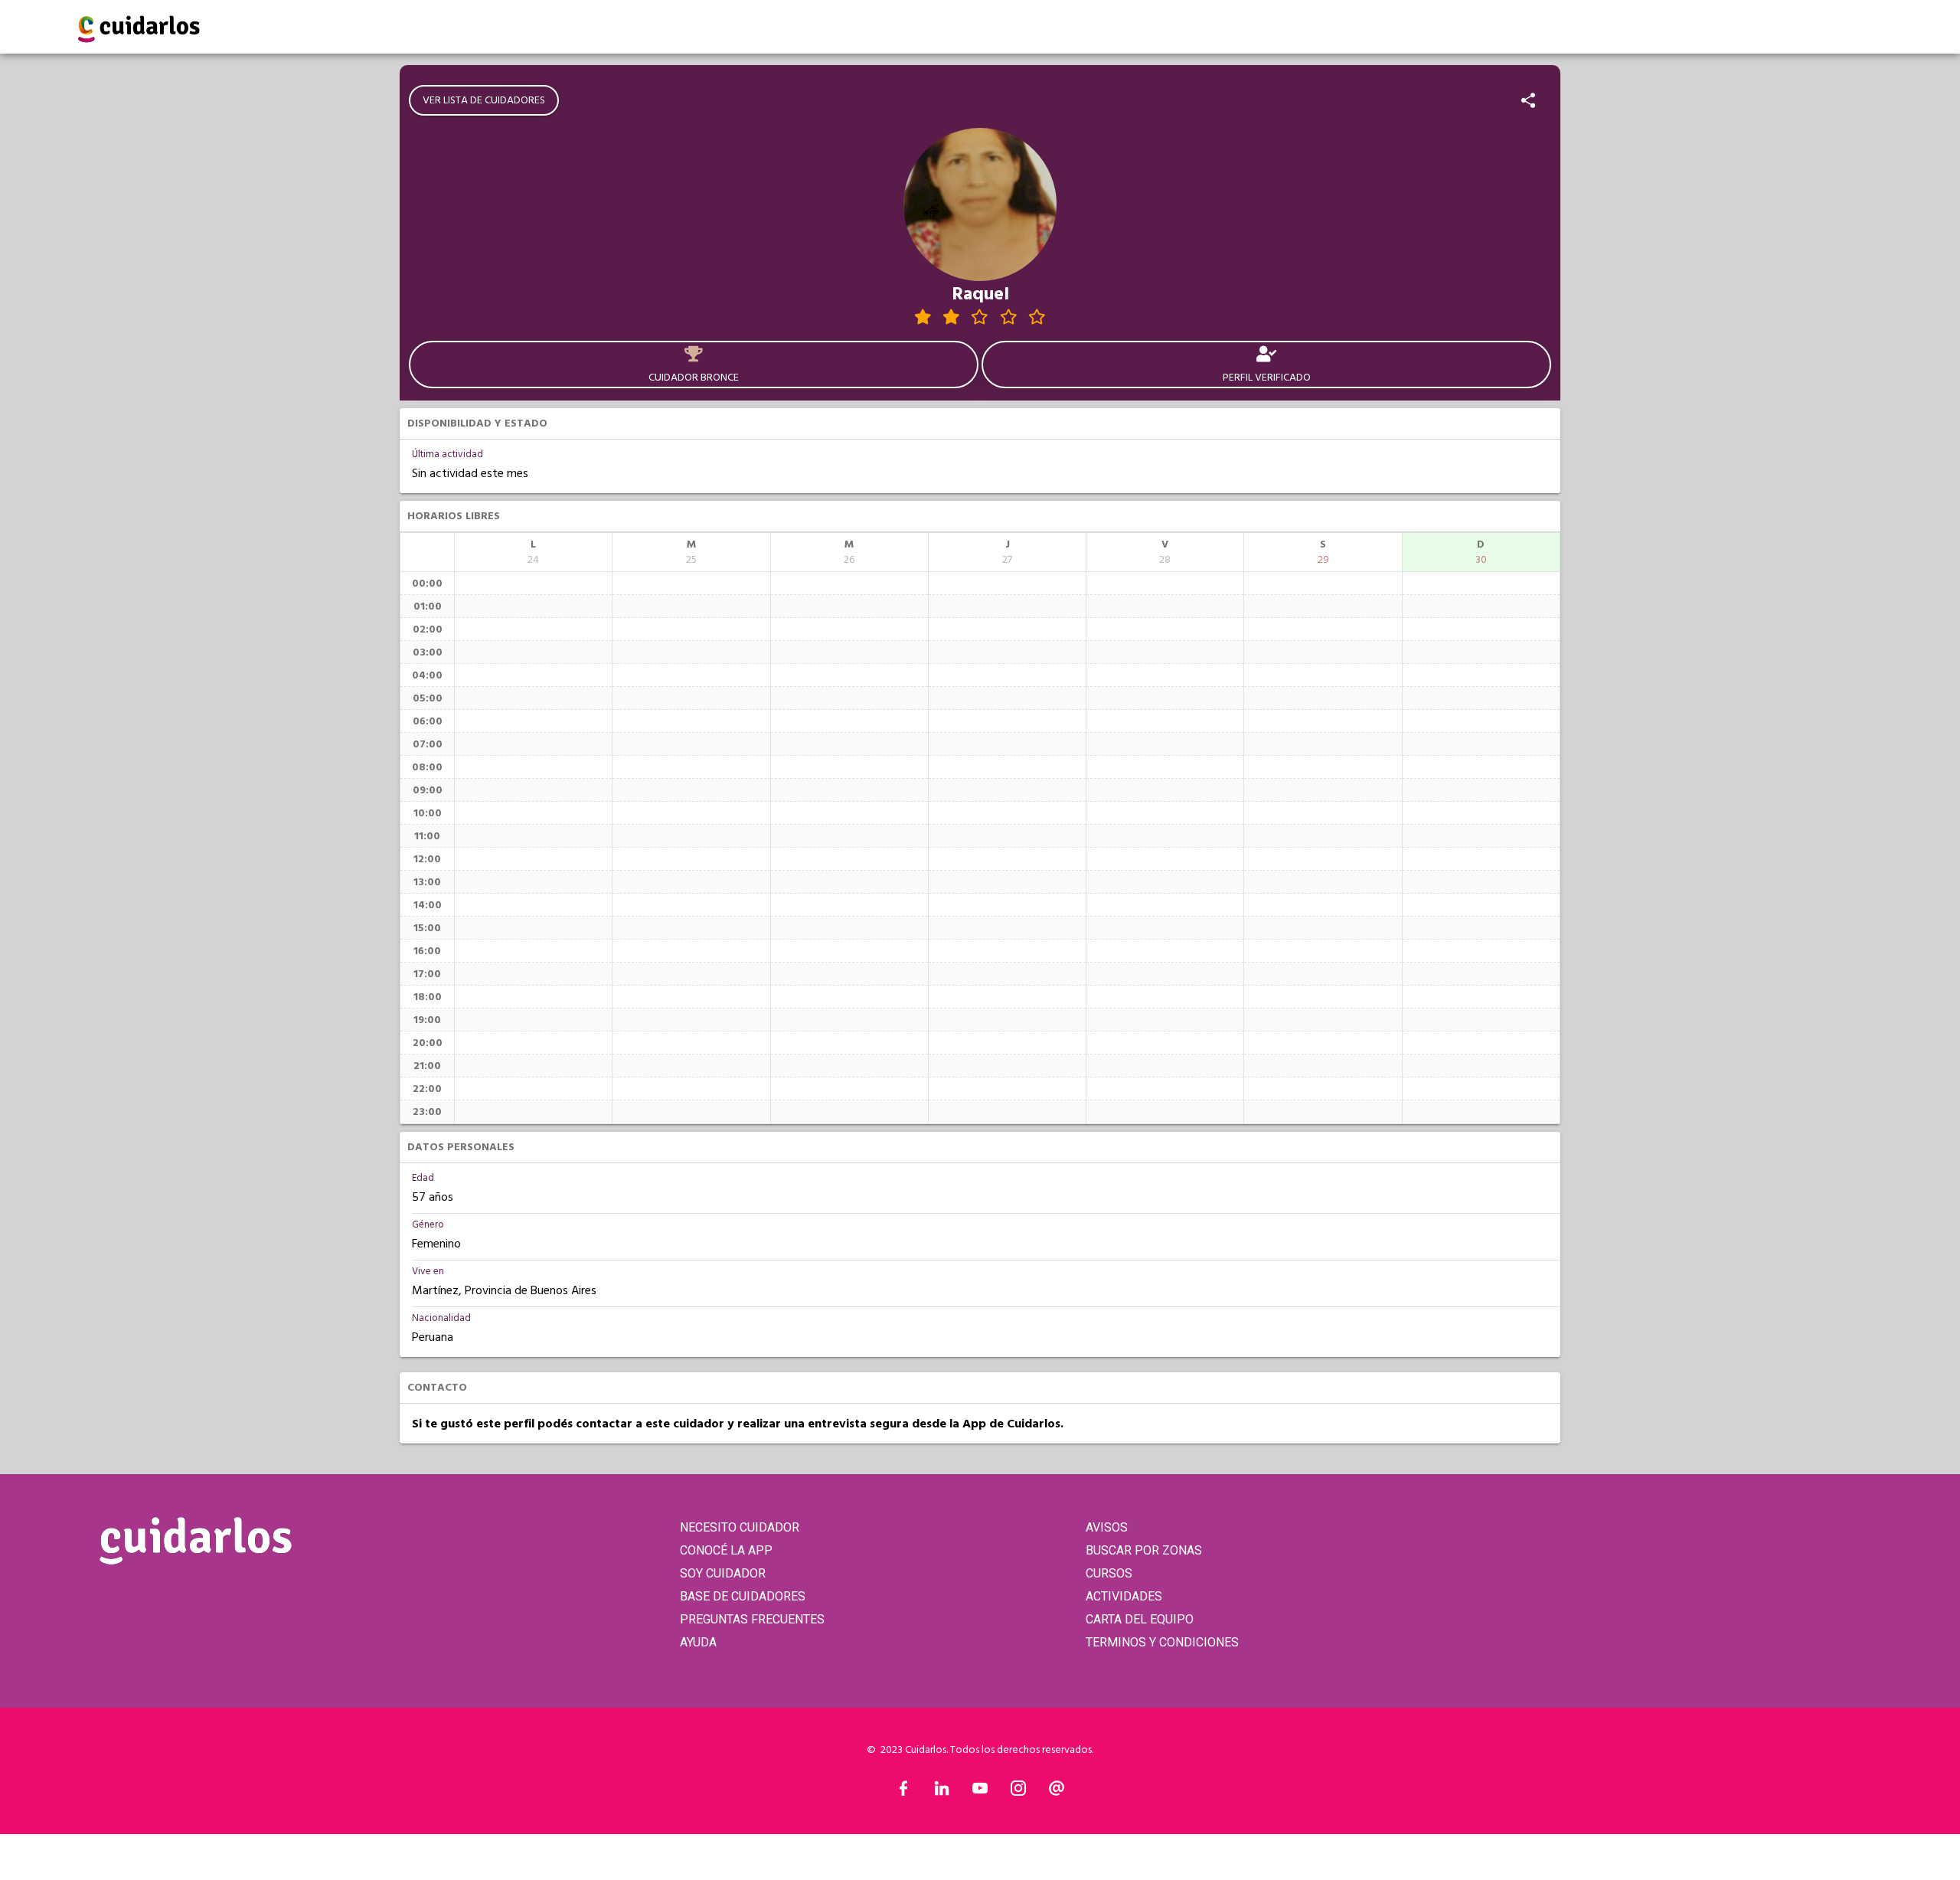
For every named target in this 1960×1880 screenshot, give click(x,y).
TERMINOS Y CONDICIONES (1162, 1642)
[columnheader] (533, 552)
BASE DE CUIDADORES (743, 1596)
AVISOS (1107, 1527)
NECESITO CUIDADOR (740, 1527)
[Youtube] (980, 1792)
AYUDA (698, 1642)
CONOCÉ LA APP (726, 1550)
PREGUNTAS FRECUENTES (752, 1619)
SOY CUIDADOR (723, 1573)
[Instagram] (1018, 1792)
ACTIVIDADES (1124, 1596)
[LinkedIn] (942, 1792)
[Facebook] (903, 1792)
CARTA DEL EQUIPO (1140, 1619)
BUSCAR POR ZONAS (1144, 1550)
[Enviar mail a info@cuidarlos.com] (1057, 1792)
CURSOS (1109, 1573)
